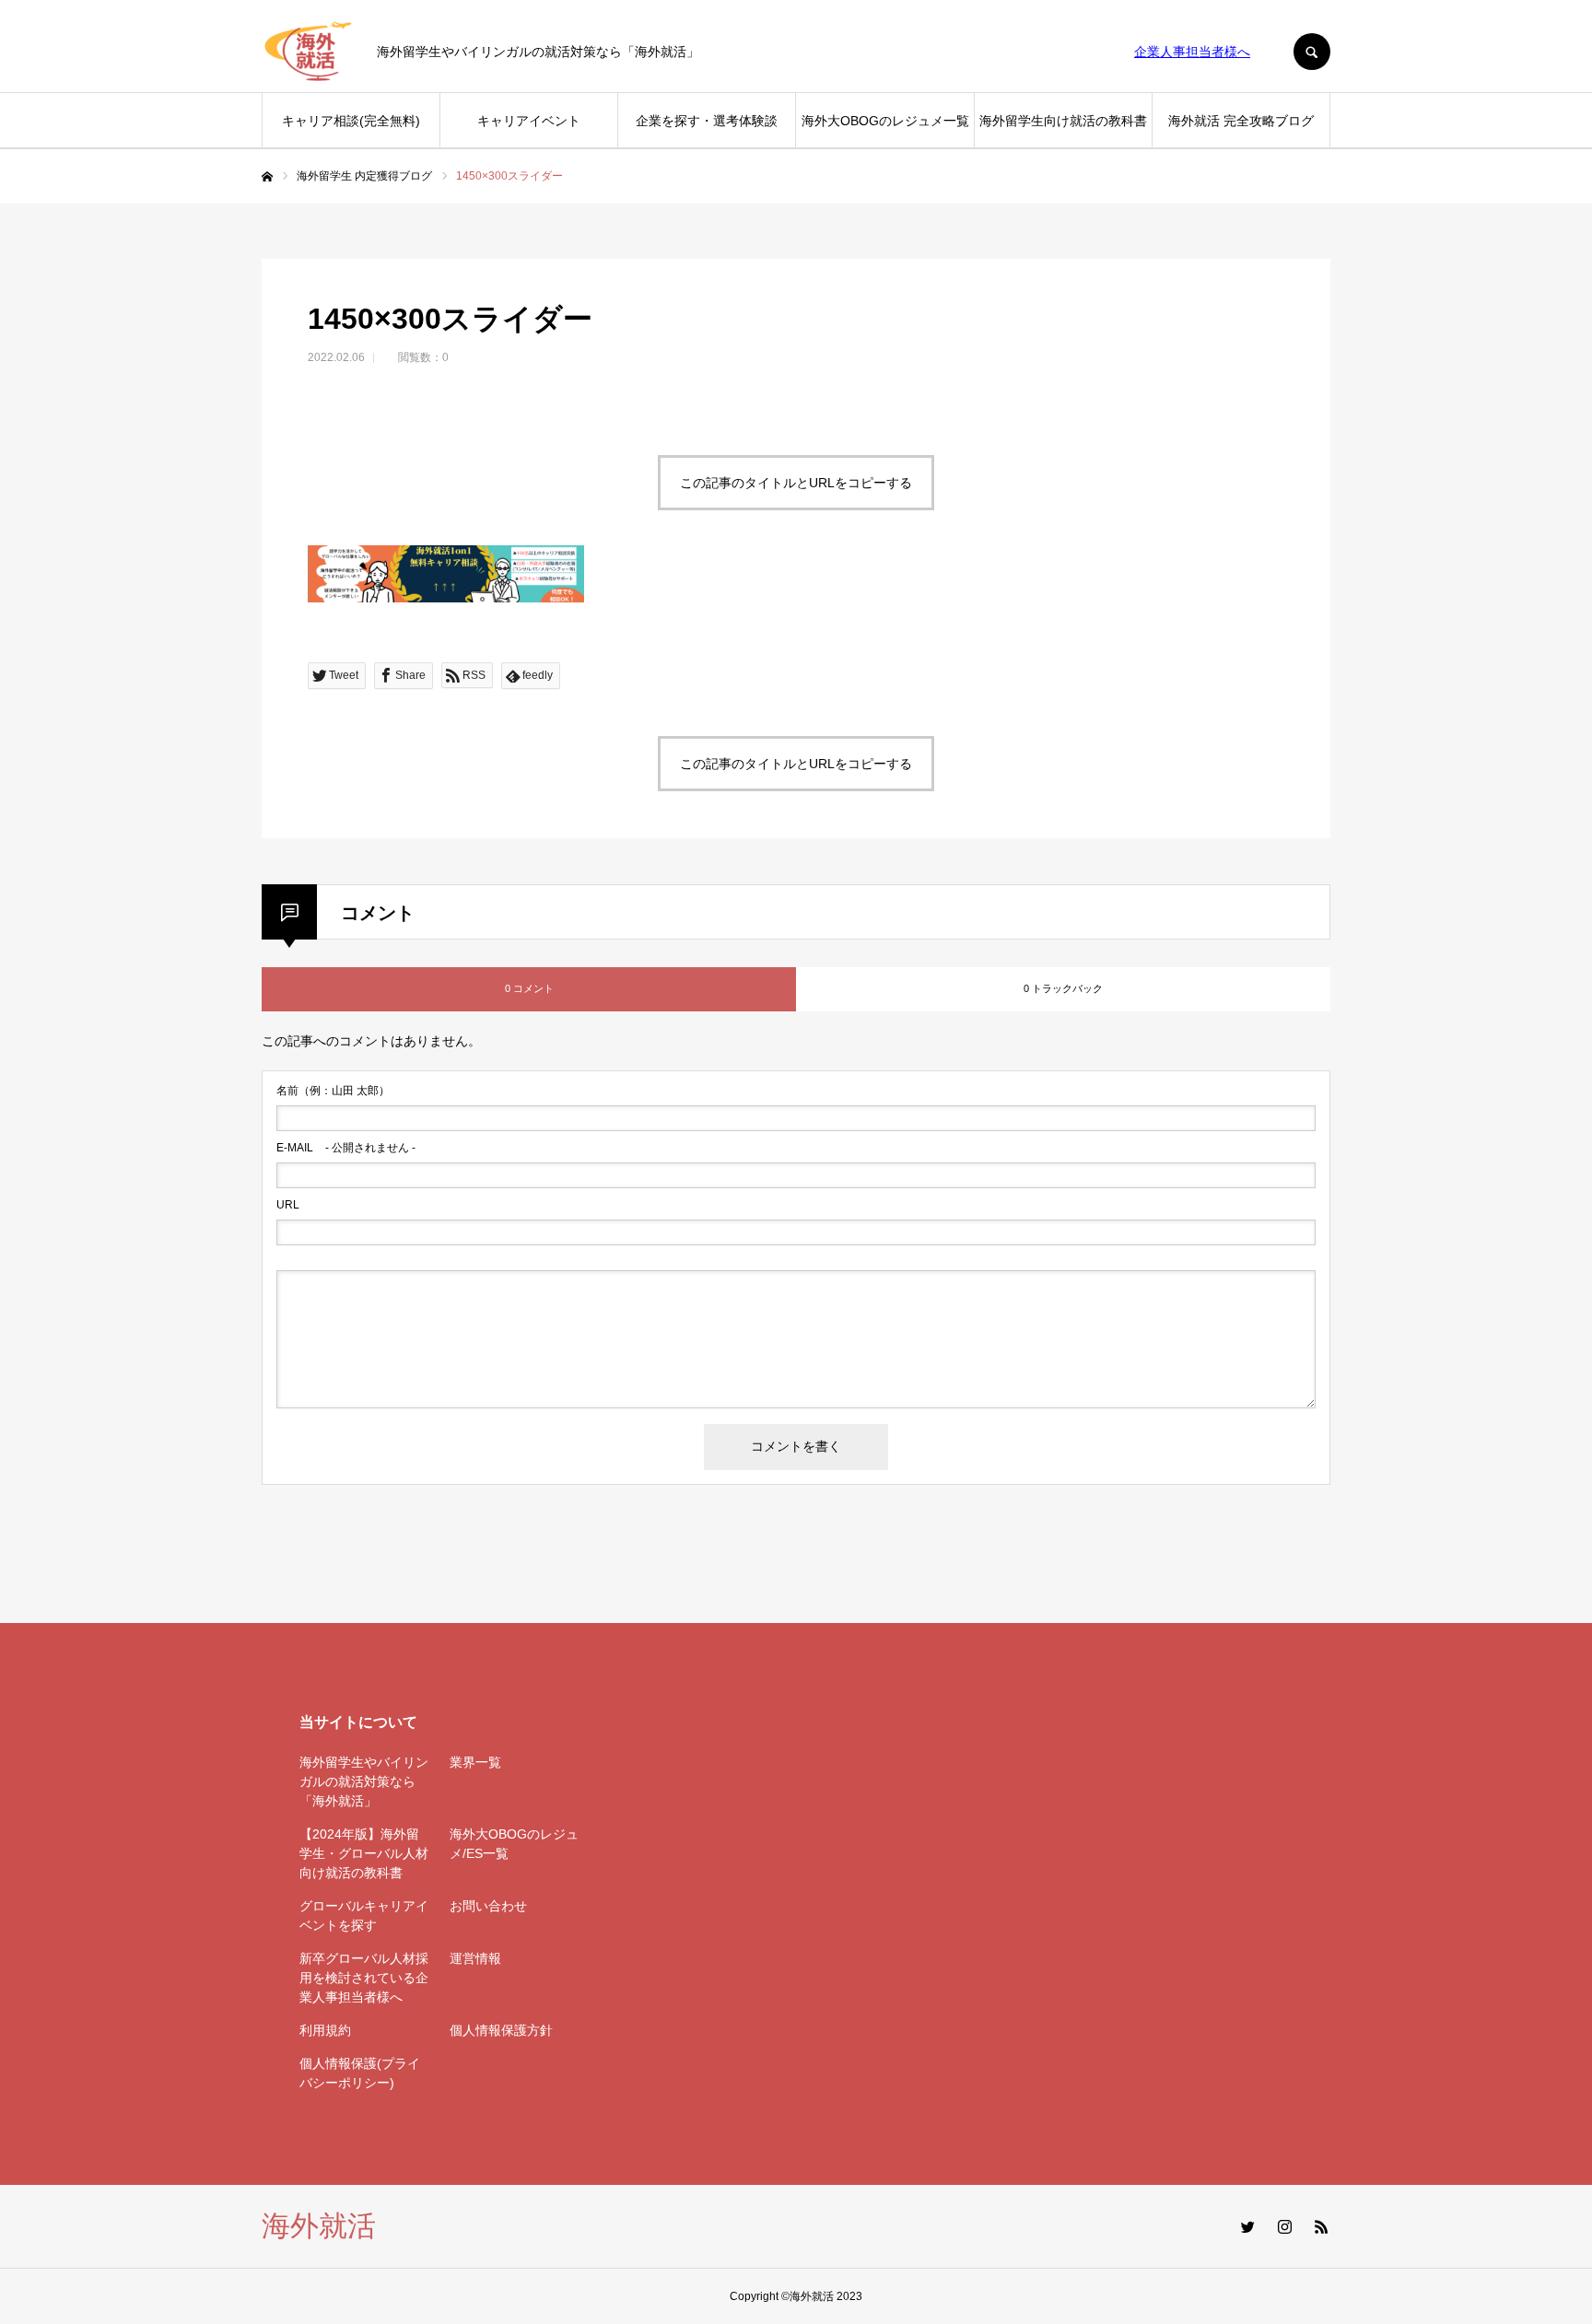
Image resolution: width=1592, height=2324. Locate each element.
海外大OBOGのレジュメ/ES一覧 (514, 1844)
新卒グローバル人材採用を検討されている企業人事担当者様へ (364, 1978)
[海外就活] (308, 52)
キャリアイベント (529, 121)
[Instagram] (1284, 2226)
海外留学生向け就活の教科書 (1063, 121)
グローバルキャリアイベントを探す (364, 1915)
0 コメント (529, 988)
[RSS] (1321, 2226)
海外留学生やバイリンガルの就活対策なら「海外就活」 (364, 1781)
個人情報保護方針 (501, 2030)
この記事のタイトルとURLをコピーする (796, 483)
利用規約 (325, 2030)
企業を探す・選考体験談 (707, 121)
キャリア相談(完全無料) (351, 121)
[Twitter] (1247, 2226)
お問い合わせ (488, 1906)
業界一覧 (475, 1762)
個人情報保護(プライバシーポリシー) (360, 2073)
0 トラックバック (1063, 988)
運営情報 (475, 1958)
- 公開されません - (346, 1148)
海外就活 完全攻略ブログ (1241, 121)
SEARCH (1312, 52)
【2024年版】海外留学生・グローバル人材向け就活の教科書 (364, 1853)
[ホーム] (267, 177)
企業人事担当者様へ (1192, 52)
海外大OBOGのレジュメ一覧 (885, 121)
